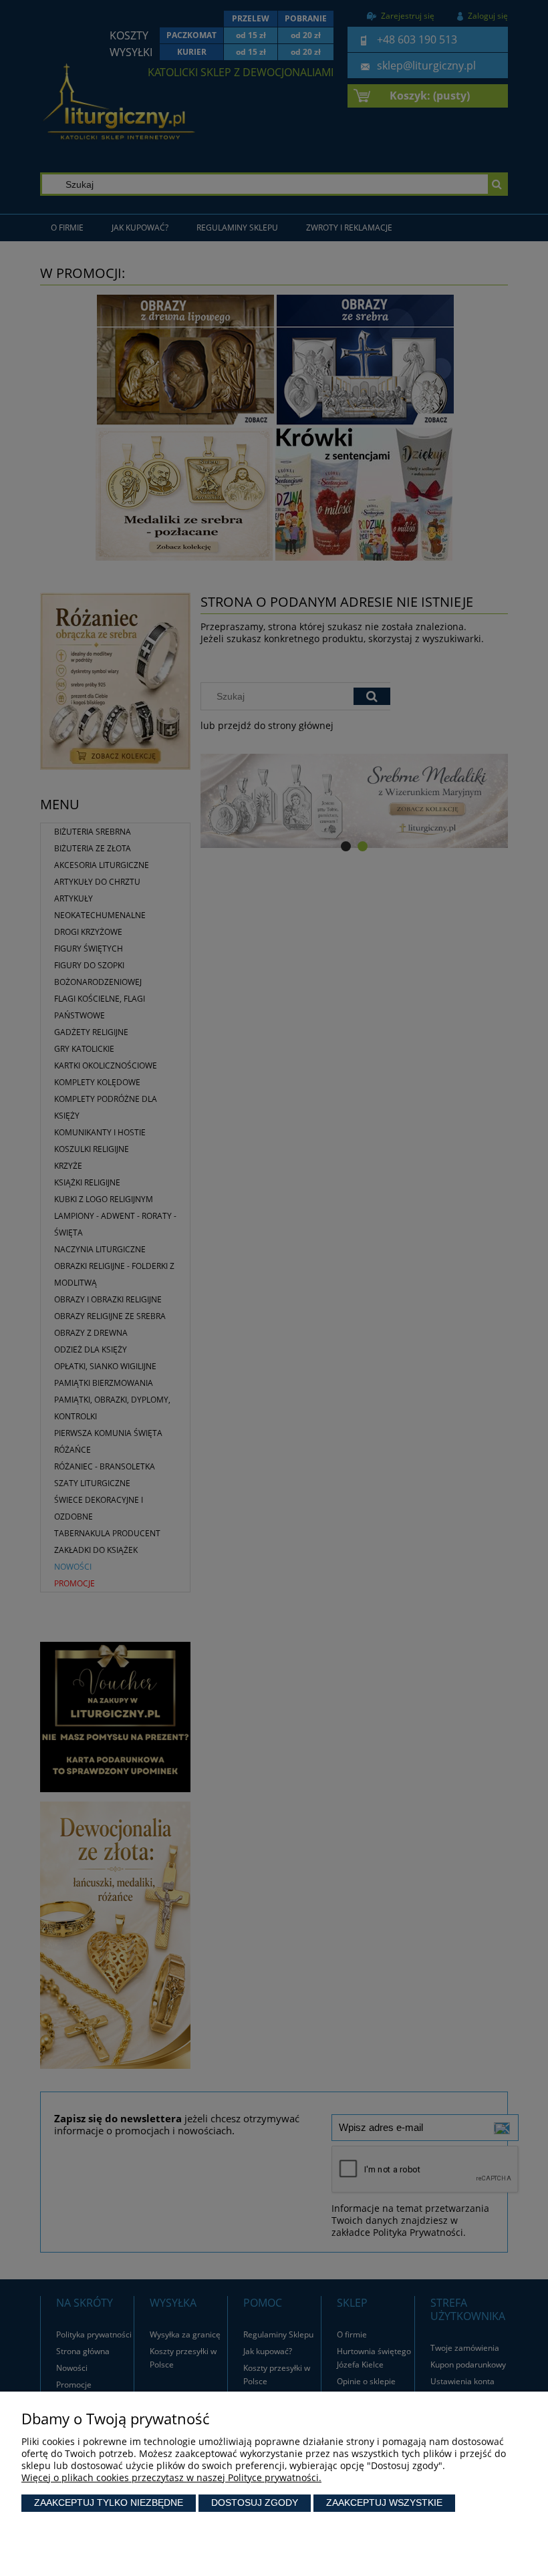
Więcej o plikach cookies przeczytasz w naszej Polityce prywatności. (171, 2477)
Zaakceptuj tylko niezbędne (109, 2502)
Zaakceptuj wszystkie (384, 2502)
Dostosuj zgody (255, 2502)
